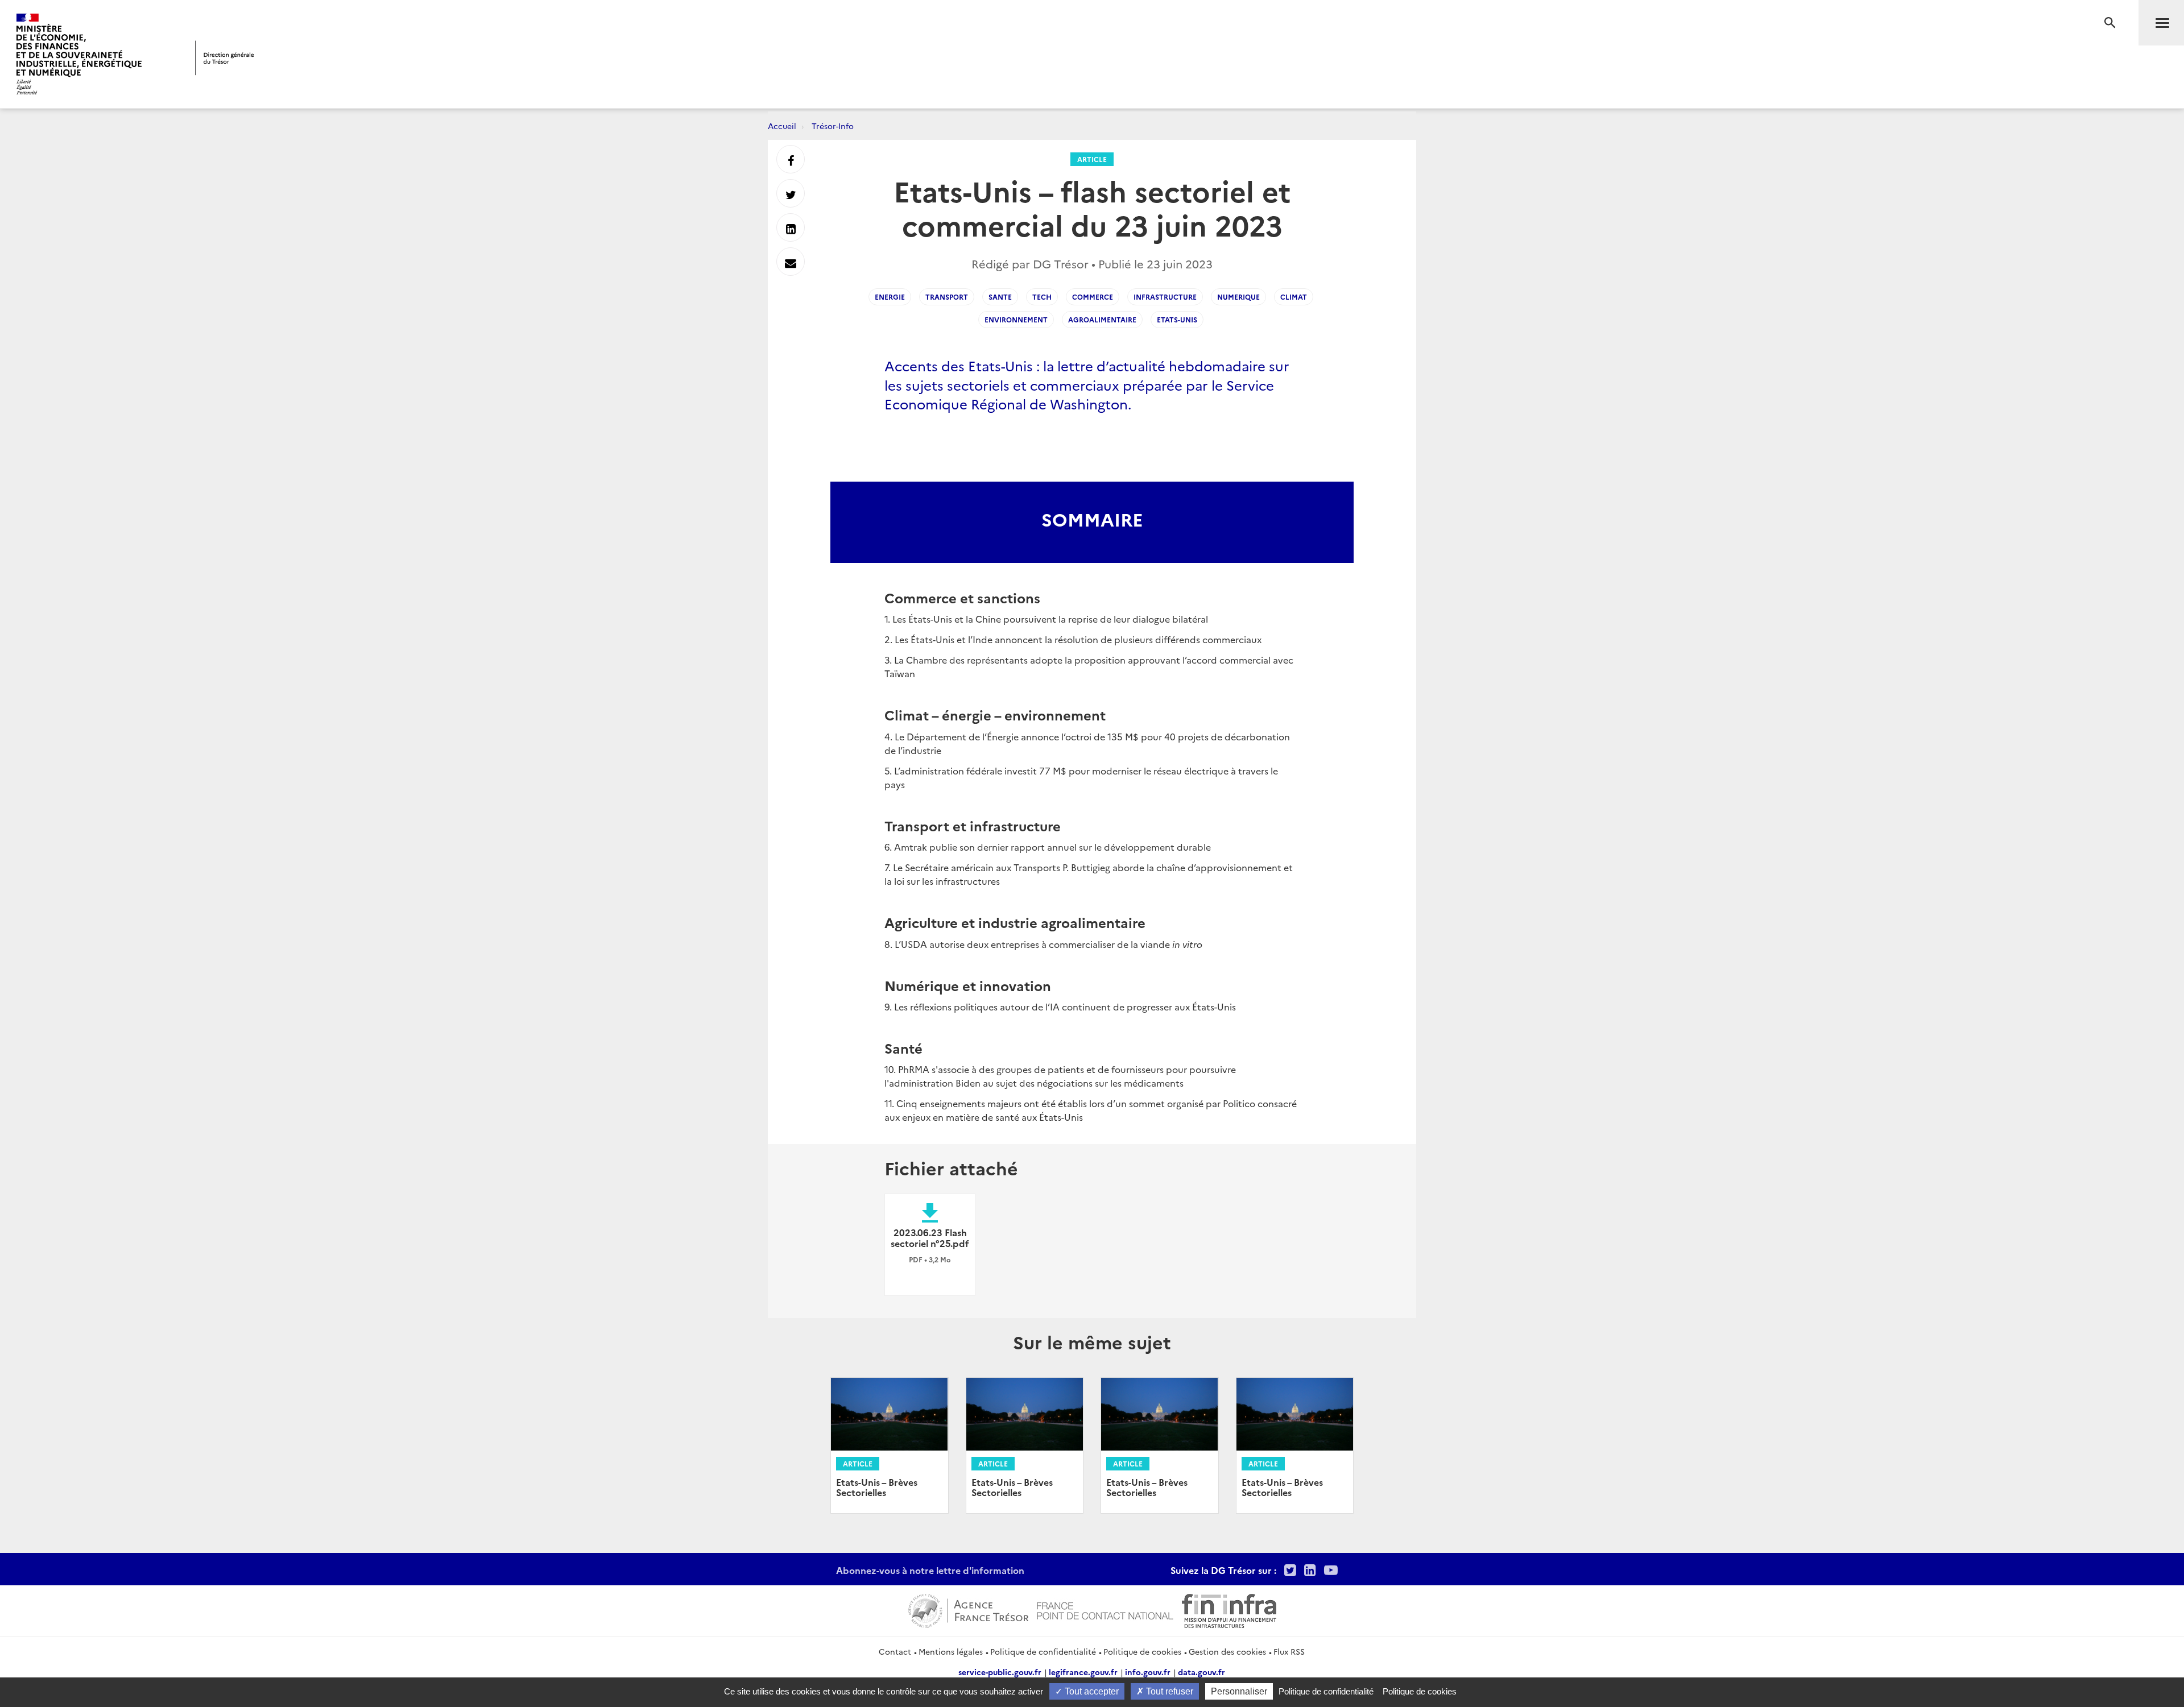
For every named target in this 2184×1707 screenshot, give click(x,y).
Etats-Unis (1177, 319)
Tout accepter (1091, 1691)
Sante (1000, 297)
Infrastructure (1165, 297)
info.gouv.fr (1148, 1672)
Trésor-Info (833, 126)
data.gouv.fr (1201, 1672)
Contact (895, 1651)
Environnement (1016, 319)
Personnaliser (1239, 1691)
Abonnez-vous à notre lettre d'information (930, 1570)
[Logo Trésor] (225, 58)
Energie (890, 297)
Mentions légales (951, 1651)
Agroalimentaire (1102, 319)
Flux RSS (1289, 1651)
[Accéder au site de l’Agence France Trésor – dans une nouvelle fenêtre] (968, 1609)
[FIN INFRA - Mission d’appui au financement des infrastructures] (1229, 1609)
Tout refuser (1168, 1691)
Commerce (1093, 297)
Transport (947, 297)
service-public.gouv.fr (1000, 1672)
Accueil (782, 126)
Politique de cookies (1142, 1651)
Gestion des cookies (1227, 1651)
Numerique (1238, 297)
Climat (1294, 297)
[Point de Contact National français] (1105, 1609)
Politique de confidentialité (1043, 1651)
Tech (1042, 297)
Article (1092, 159)
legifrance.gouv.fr (1083, 1672)
